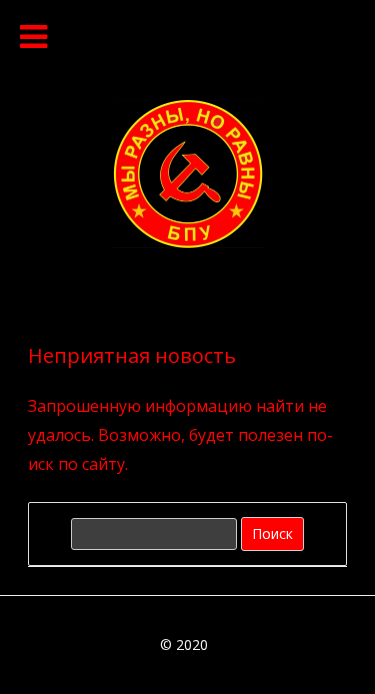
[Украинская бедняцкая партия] (188, 242)
